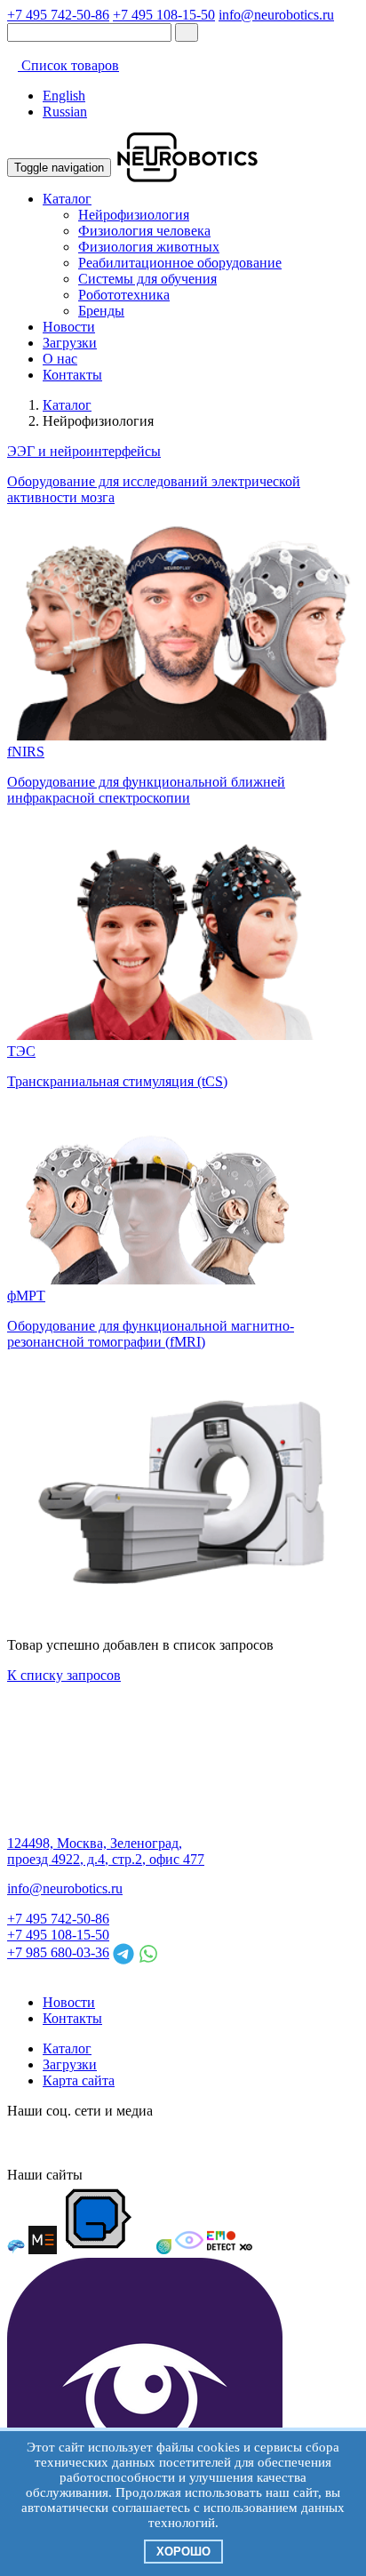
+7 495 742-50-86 (58, 15)
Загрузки (70, 343)
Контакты (72, 375)
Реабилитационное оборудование (180, 263)
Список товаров (68, 65)
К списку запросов (64, 1675)
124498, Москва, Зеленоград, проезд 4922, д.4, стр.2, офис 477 (106, 1851)
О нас (60, 359)
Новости (69, 327)
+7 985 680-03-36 (58, 1952)
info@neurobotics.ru (276, 15)
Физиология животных (149, 247)
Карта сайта (79, 2080)
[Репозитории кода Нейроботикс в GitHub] (149, 2143)
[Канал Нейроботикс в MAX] (21, 2143)
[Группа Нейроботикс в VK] (53, 2143)
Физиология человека (144, 231)
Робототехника (124, 295)
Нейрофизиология (134, 215)
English (64, 96)
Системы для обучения (147, 279)
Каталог (67, 199)
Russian (65, 112)
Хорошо (183, 2552)
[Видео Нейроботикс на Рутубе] (213, 2143)
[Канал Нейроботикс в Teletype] (85, 2143)
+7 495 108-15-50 (164, 15)
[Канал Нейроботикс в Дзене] (181, 2143)
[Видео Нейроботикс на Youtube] (245, 2143)
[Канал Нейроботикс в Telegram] (117, 2143)
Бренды (101, 311)
